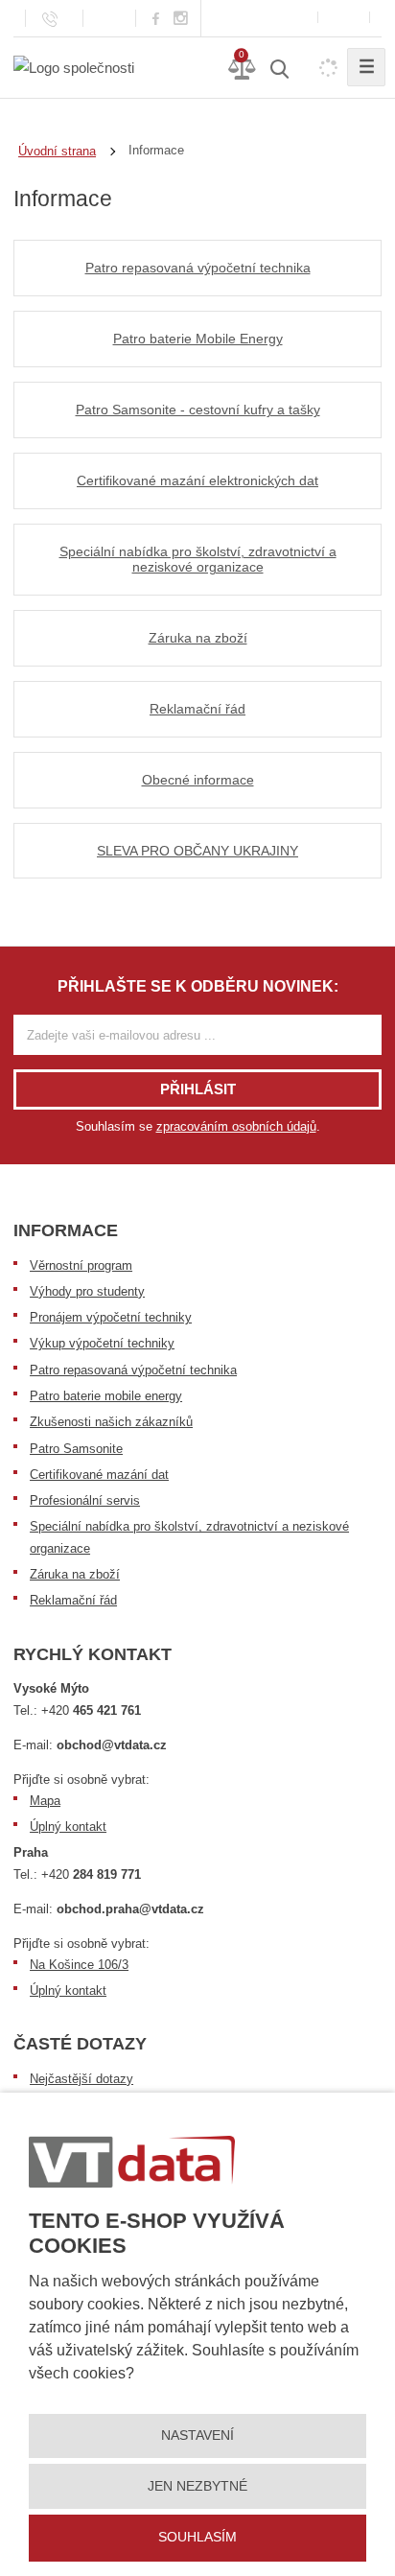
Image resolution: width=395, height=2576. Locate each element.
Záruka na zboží (75, 1574)
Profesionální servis (85, 1500)
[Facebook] (156, 18)
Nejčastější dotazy (81, 2079)
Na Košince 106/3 (79, 1965)
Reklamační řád (73, 1600)
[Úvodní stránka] (74, 67)
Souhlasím (197, 2537)
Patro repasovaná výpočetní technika (133, 1370)
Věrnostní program (81, 1265)
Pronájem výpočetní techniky (111, 1317)
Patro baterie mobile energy (106, 1396)
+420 (91, 1710)
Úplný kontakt (68, 1827)
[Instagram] (181, 19)
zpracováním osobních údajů (236, 1126)
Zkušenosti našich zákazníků (111, 1422)
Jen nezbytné (197, 2486)
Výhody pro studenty (87, 1291)
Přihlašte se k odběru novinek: (198, 986)
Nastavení (197, 2435)
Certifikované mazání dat (99, 1475)
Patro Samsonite (76, 1449)
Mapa (45, 1801)
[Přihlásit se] (344, 18)
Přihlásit (198, 1089)
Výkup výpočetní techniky (102, 1343)
